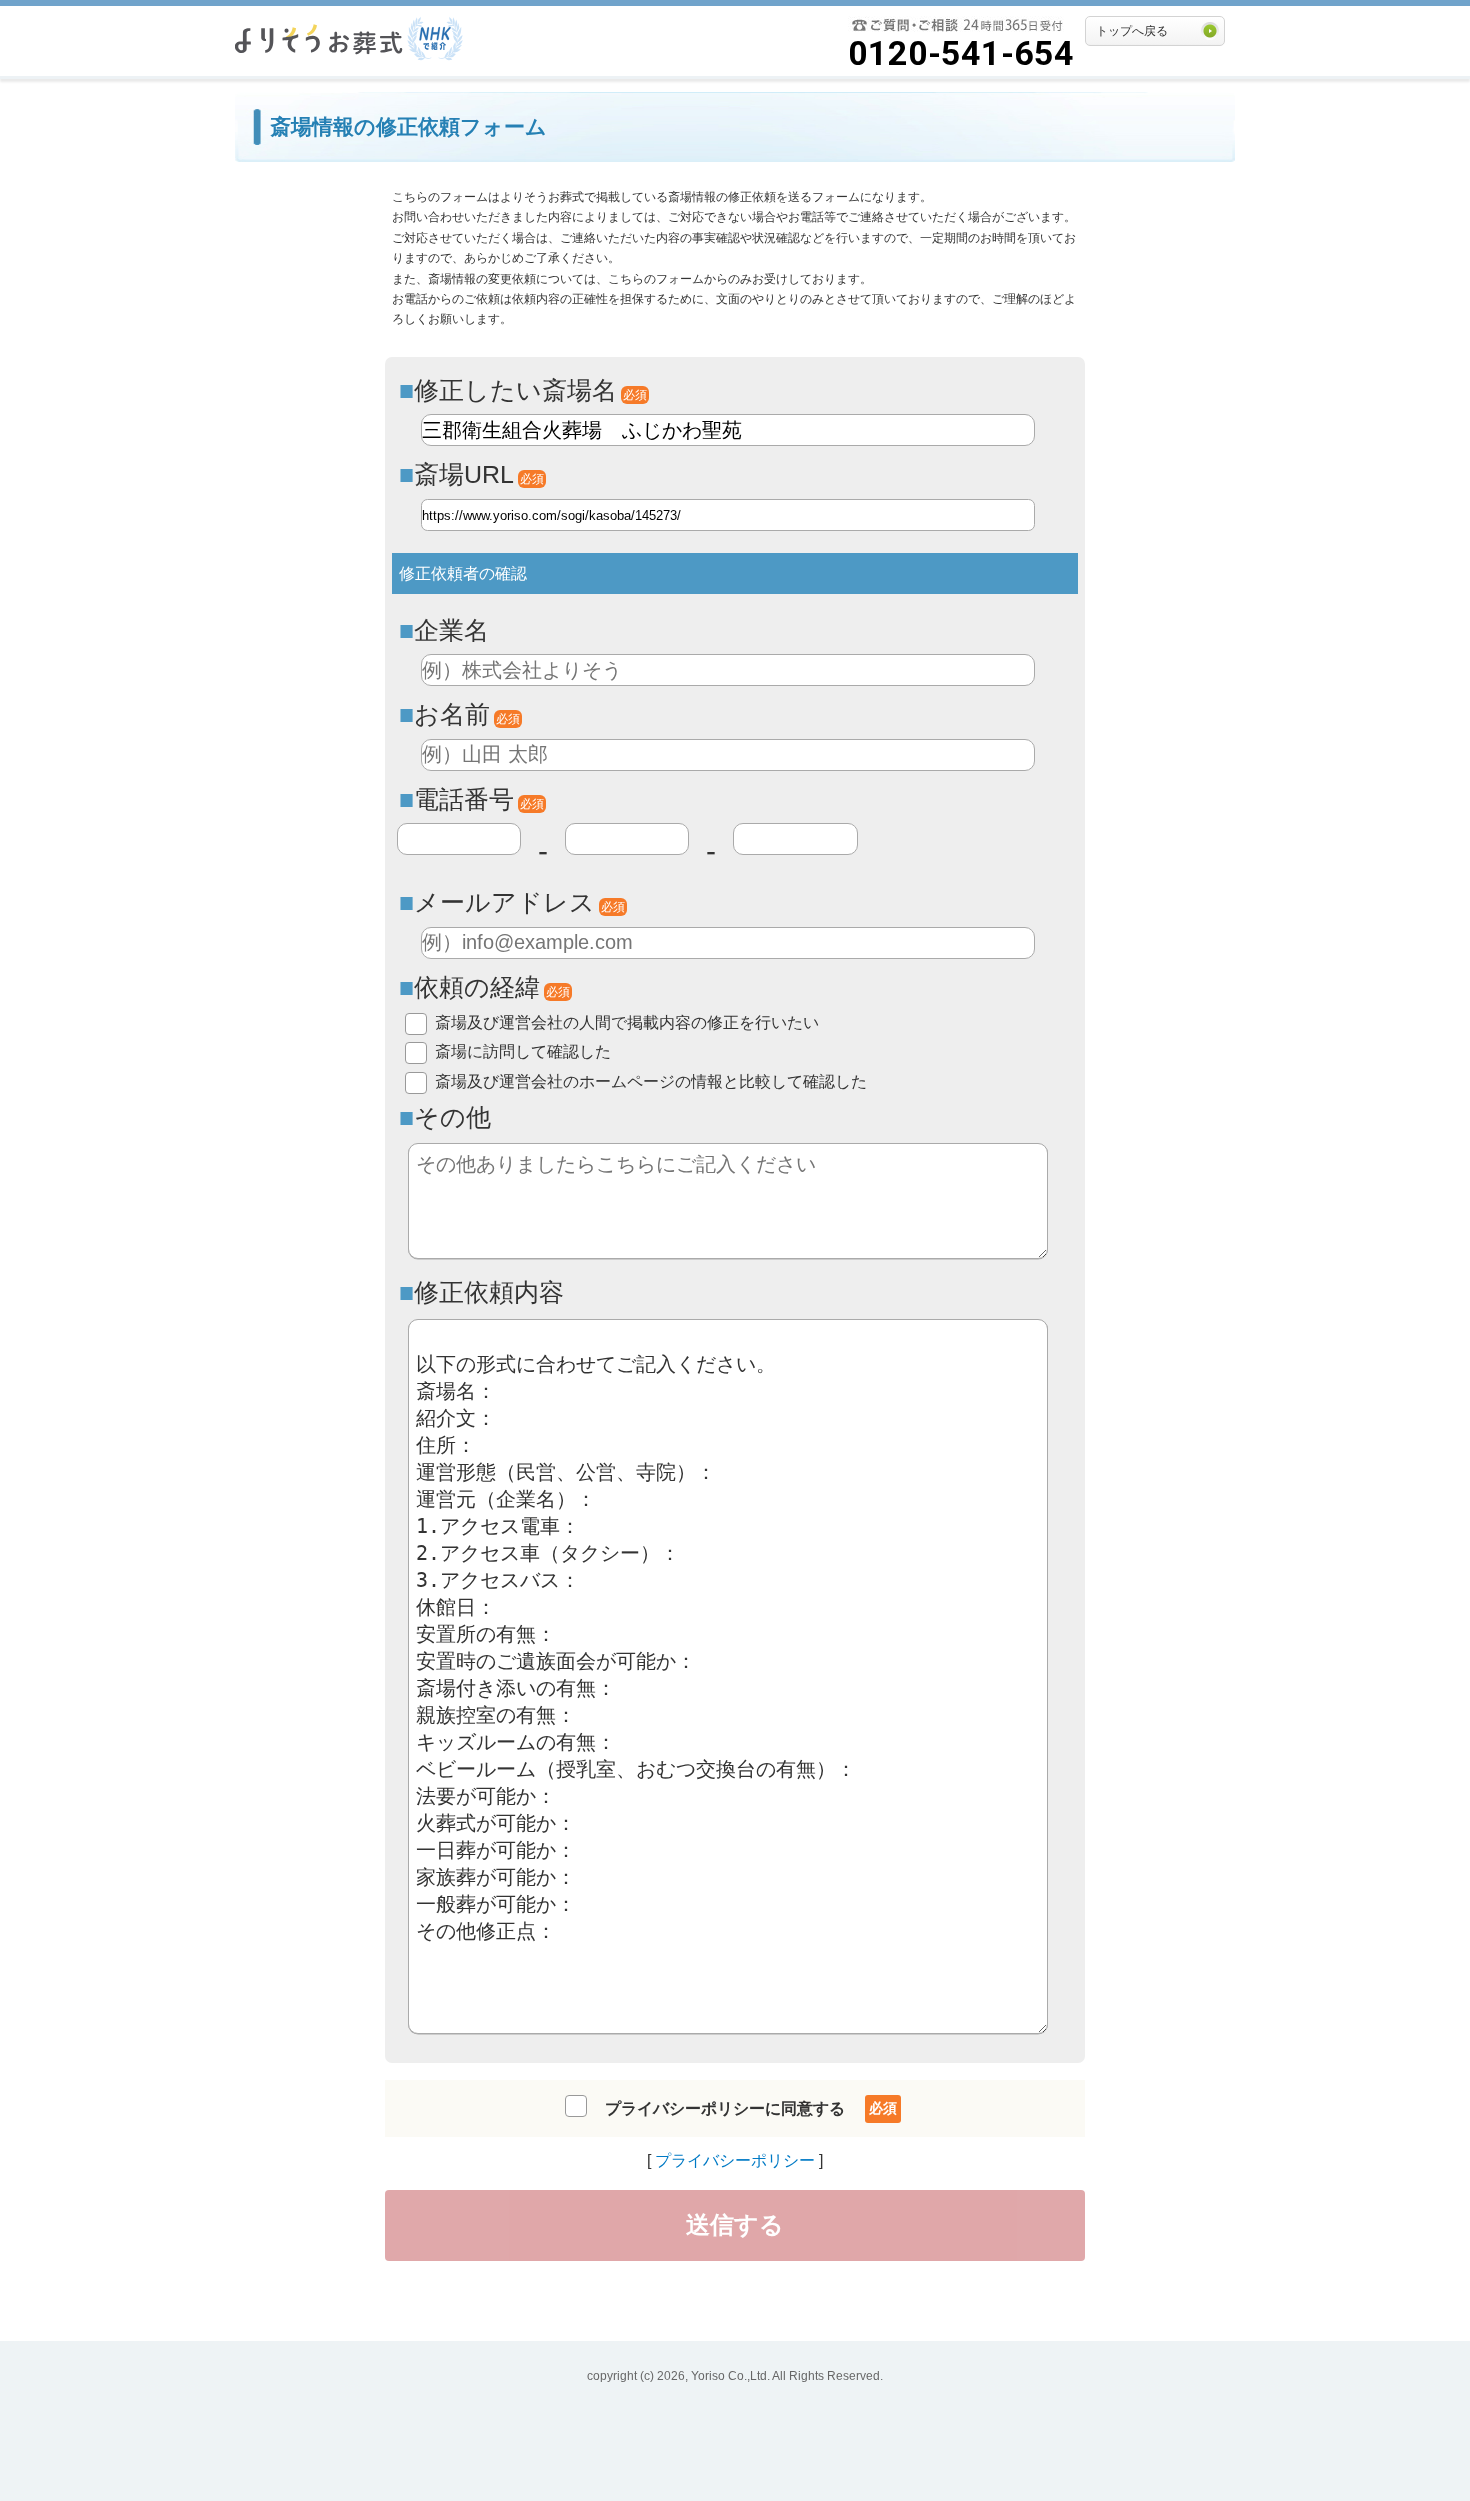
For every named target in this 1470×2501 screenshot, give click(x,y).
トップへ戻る (1132, 31)
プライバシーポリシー (735, 2160)
